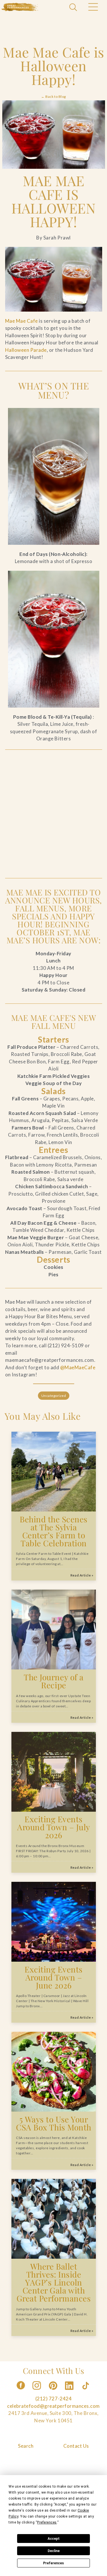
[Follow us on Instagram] (37, 2391)
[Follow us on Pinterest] (54, 2391)
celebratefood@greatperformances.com (53, 2406)
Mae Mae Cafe (22, 321)
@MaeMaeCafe (78, 1367)
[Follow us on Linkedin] (70, 2391)
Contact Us (76, 2446)
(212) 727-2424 (53, 2399)
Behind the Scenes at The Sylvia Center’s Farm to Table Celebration (54, 1531)
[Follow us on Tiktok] (86, 2391)
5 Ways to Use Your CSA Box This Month (53, 2123)
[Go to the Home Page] (20, 7)
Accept (54, 2539)
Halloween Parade (26, 350)
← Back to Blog (53, 97)
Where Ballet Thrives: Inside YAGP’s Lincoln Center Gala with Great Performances (53, 2282)
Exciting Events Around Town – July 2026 (53, 1827)
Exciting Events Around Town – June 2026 (54, 1977)
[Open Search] (74, 8)
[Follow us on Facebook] (21, 2391)
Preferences (53, 2563)
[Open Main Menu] (93, 8)
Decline (54, 2551)
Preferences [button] (47, 2522)
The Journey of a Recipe (53, 1681)
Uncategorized (53, 1396)
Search (26, 2446)
